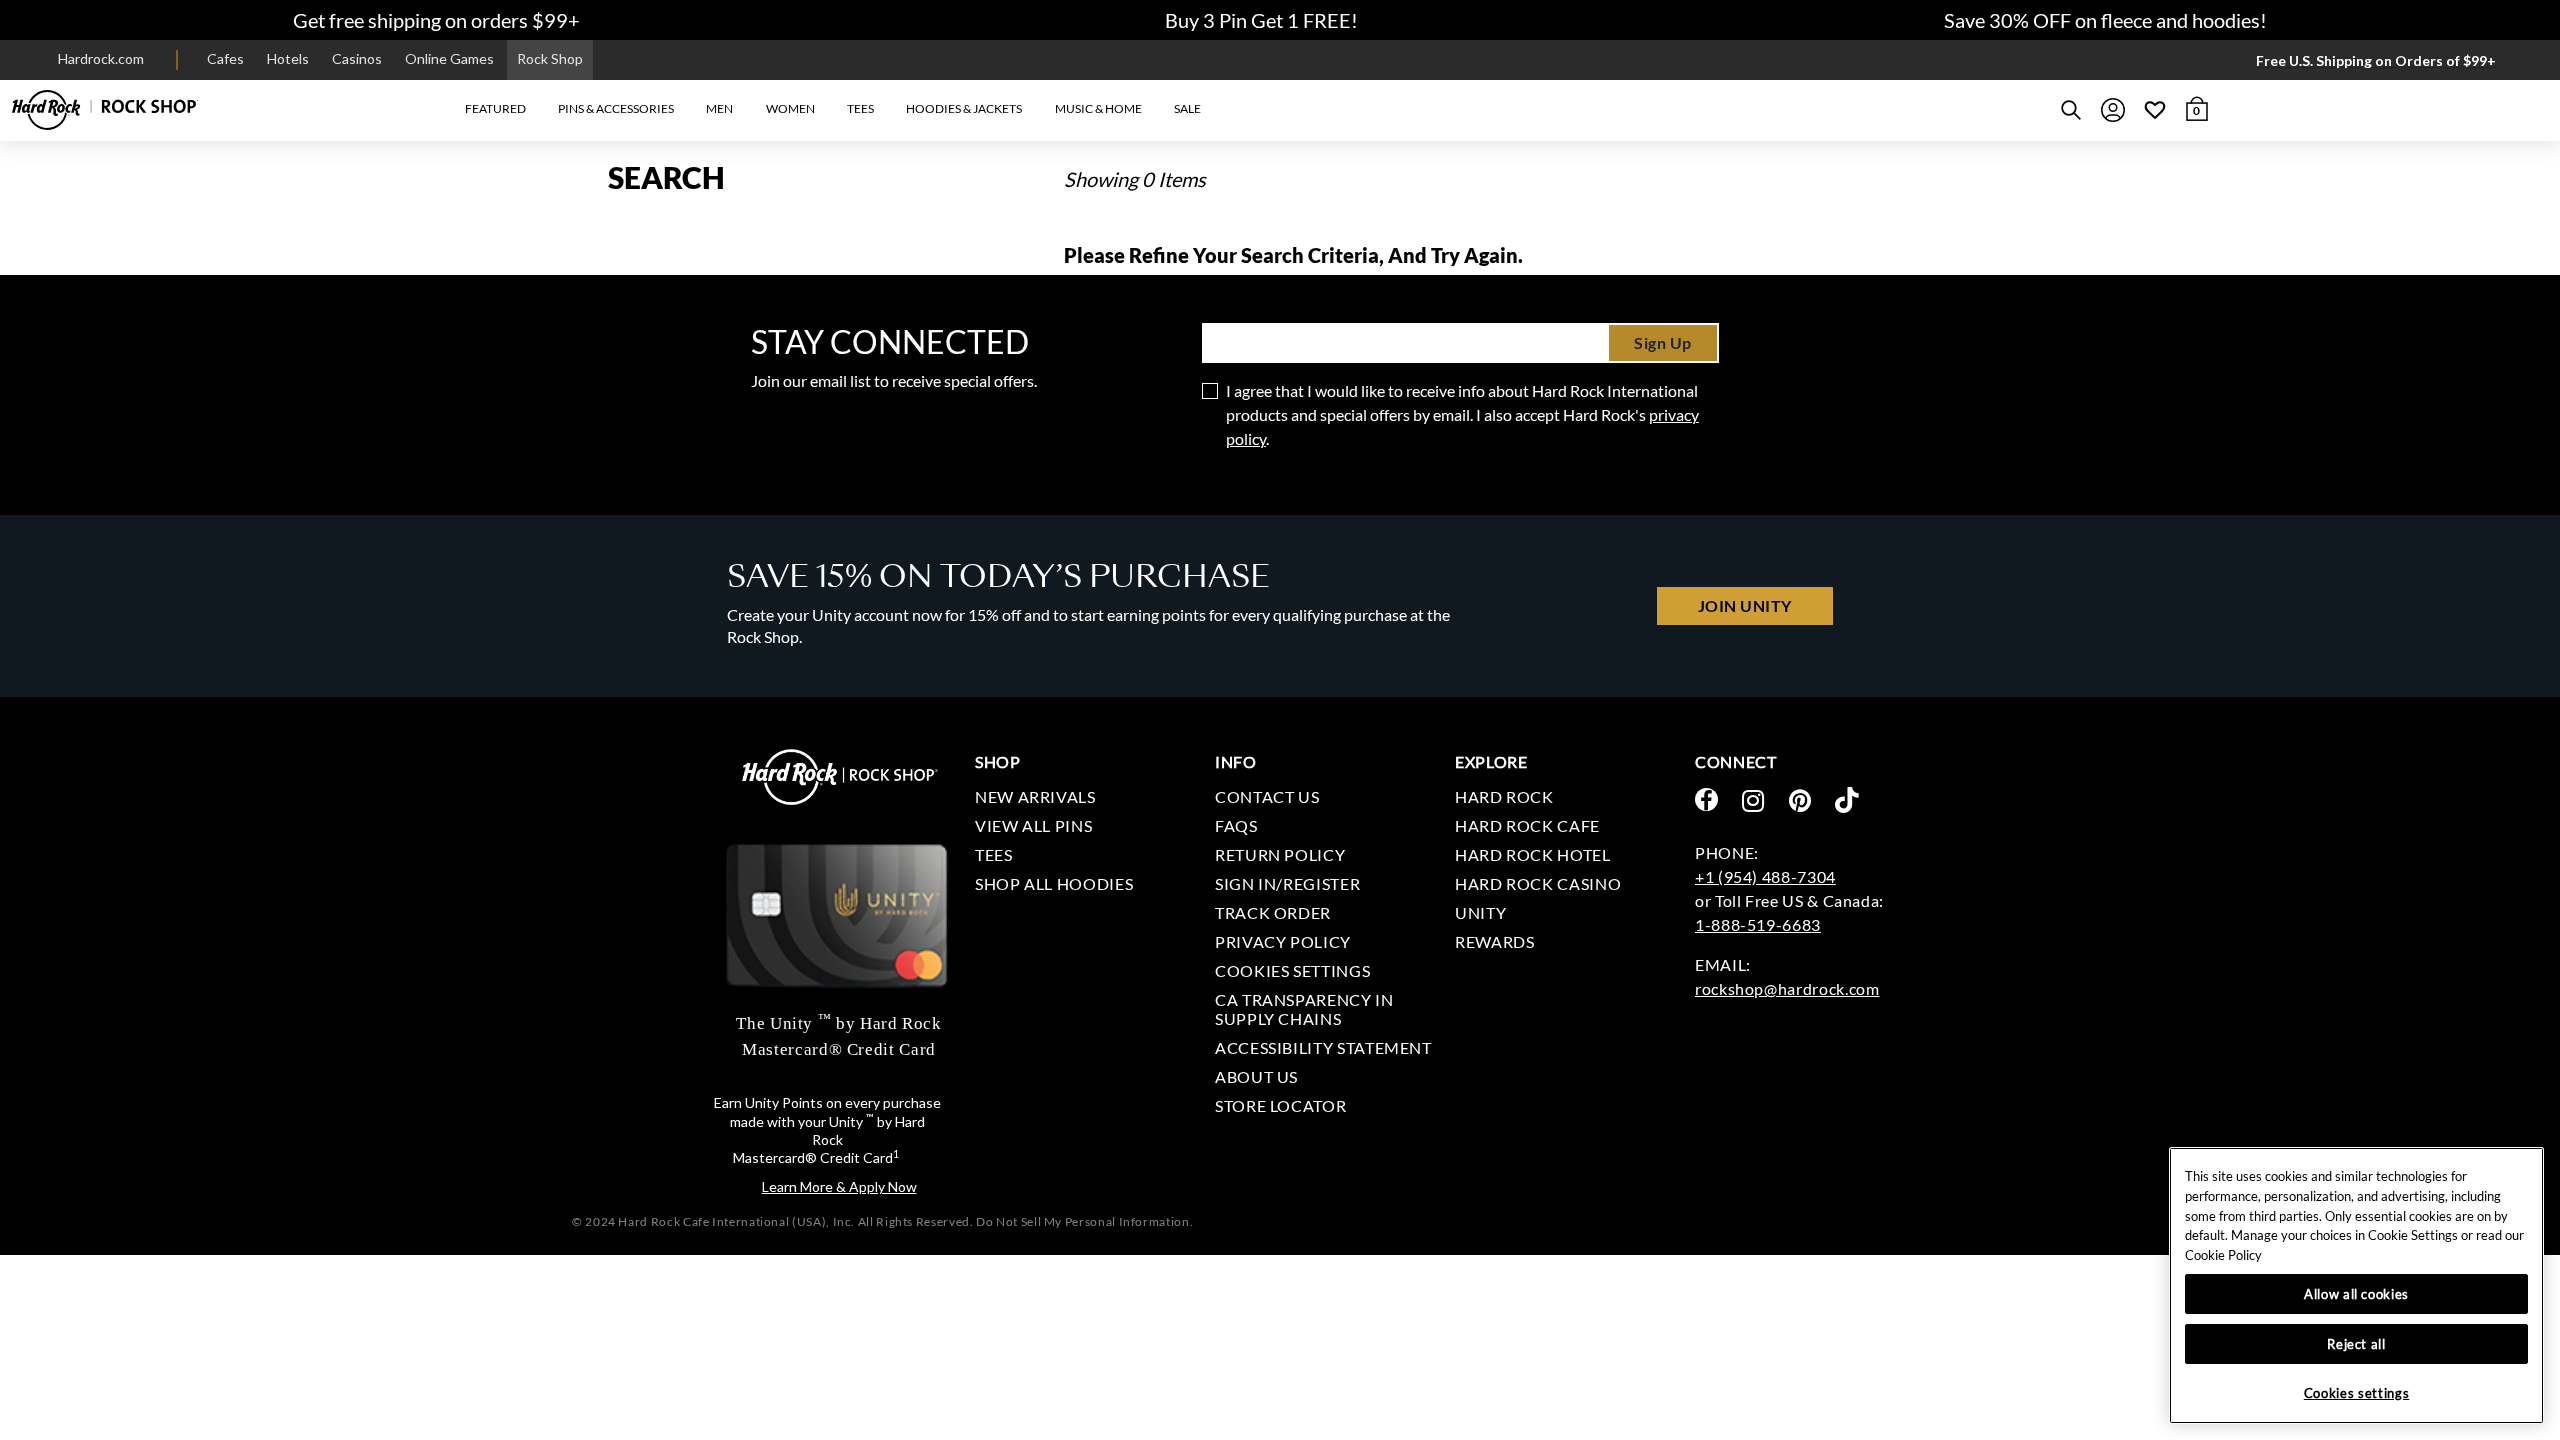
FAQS (1236, 825)
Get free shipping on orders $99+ (436, 20)
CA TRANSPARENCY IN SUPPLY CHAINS (1304, 1009)
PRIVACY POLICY (1283, 941)
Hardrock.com (101, 58)
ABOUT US (1256, 1076)
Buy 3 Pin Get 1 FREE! (1261, 20)
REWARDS (1494, 941)
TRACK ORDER (1273, 912)
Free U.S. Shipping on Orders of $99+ (2376, 60)
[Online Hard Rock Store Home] (105, 110)
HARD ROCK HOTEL (1533, 854)
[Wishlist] (2155, 110)
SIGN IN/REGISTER (1287, 883)
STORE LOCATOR (1280, 1105)
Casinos (357, 58)
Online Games (449, 58)
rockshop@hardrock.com (1787, 988)
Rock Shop (550, 58)
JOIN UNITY (1745, 605)
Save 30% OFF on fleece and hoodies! (2105, 20)
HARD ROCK (1504, 796)
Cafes (225, 58)
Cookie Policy (2223, 1255)
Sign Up (1663, 342)
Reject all (2356, 1344)
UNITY (1480, 912)
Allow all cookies (2356, 1294)
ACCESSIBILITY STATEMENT (1323, 1047)
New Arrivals (1035, 796)
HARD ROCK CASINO (1538, 883)
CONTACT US (1267, 796)
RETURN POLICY (1280, 854)
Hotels (288, 58)
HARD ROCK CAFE (1527, 825)
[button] (494, 109)
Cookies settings (1292, 970)
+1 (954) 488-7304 (1765, 876)
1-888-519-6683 (1758, 924)
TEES (994, 854)
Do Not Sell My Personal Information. (1084, 1221)
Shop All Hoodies (1054, 883)
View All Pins (1033, 825)
